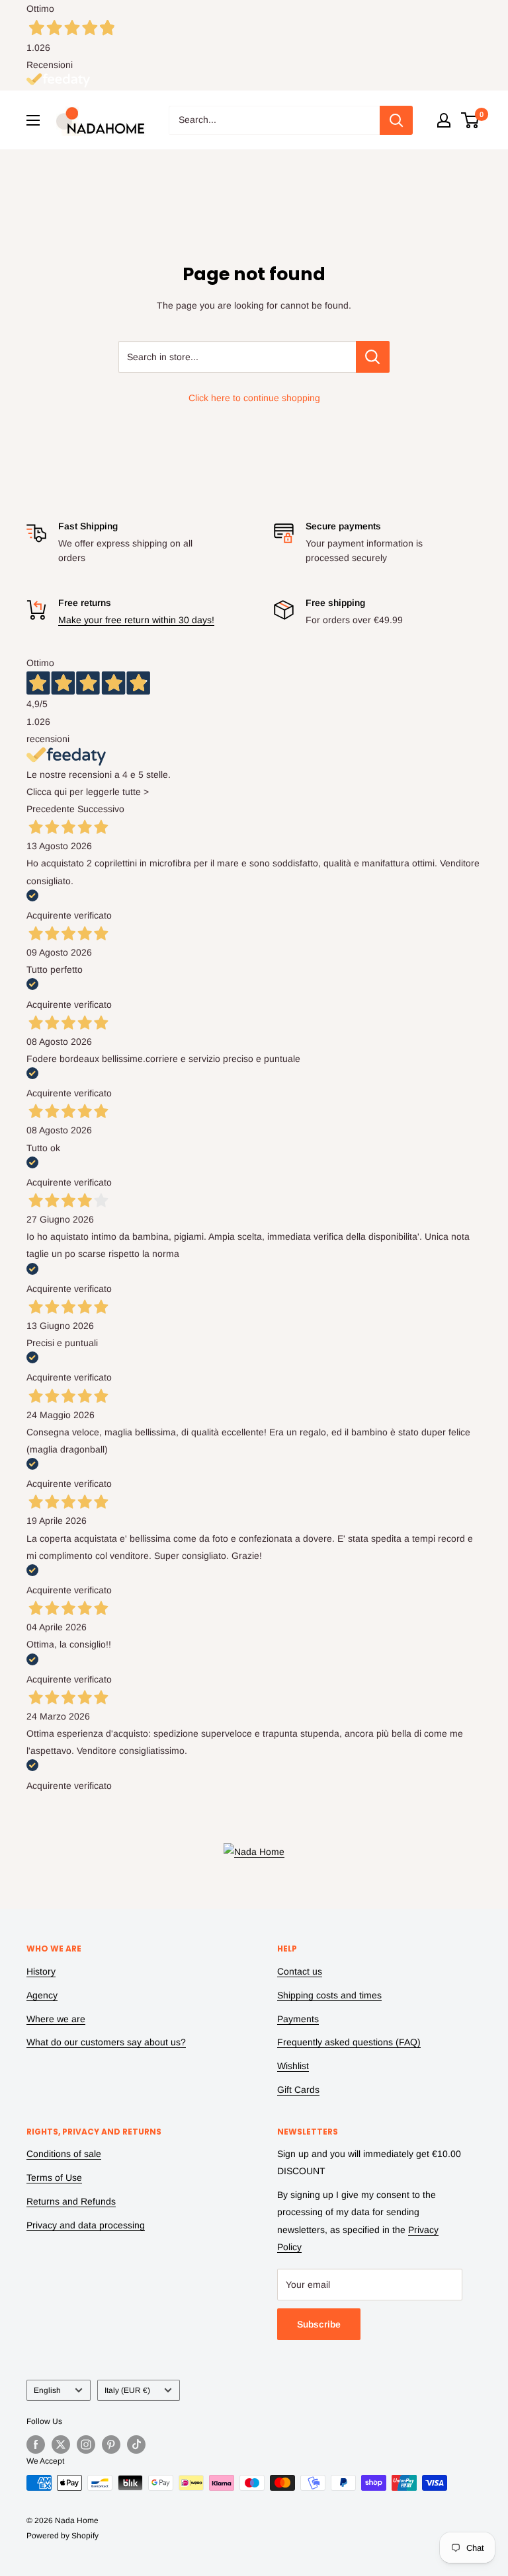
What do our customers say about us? (106, 2042)
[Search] (396, 120)
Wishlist (293, 2066)
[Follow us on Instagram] (86, 2444)
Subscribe (319, 2324)
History (41, 1971)
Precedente (51, 809)
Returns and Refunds (71, 2201)
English (47, 2390)
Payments (298, 2019)
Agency (42, 1995)
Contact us (300, 1971)
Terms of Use (54, 2178)
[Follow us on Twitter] (61, 2444)
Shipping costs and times (329, 1995)
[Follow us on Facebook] (36, 2444)
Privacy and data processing (86, 2225)
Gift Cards (298, 2090)
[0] (471, 120)
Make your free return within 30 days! (136, 620)
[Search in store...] (373, 357)
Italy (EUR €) (127, 2390)
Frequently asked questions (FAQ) (349, 2042)
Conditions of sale (64, 2154)
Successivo (101, 809)
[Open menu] (33, 120)
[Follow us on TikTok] (136, 2444)
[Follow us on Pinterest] (111, 2444)
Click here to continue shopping (254, 398)
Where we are (56, 2019)
